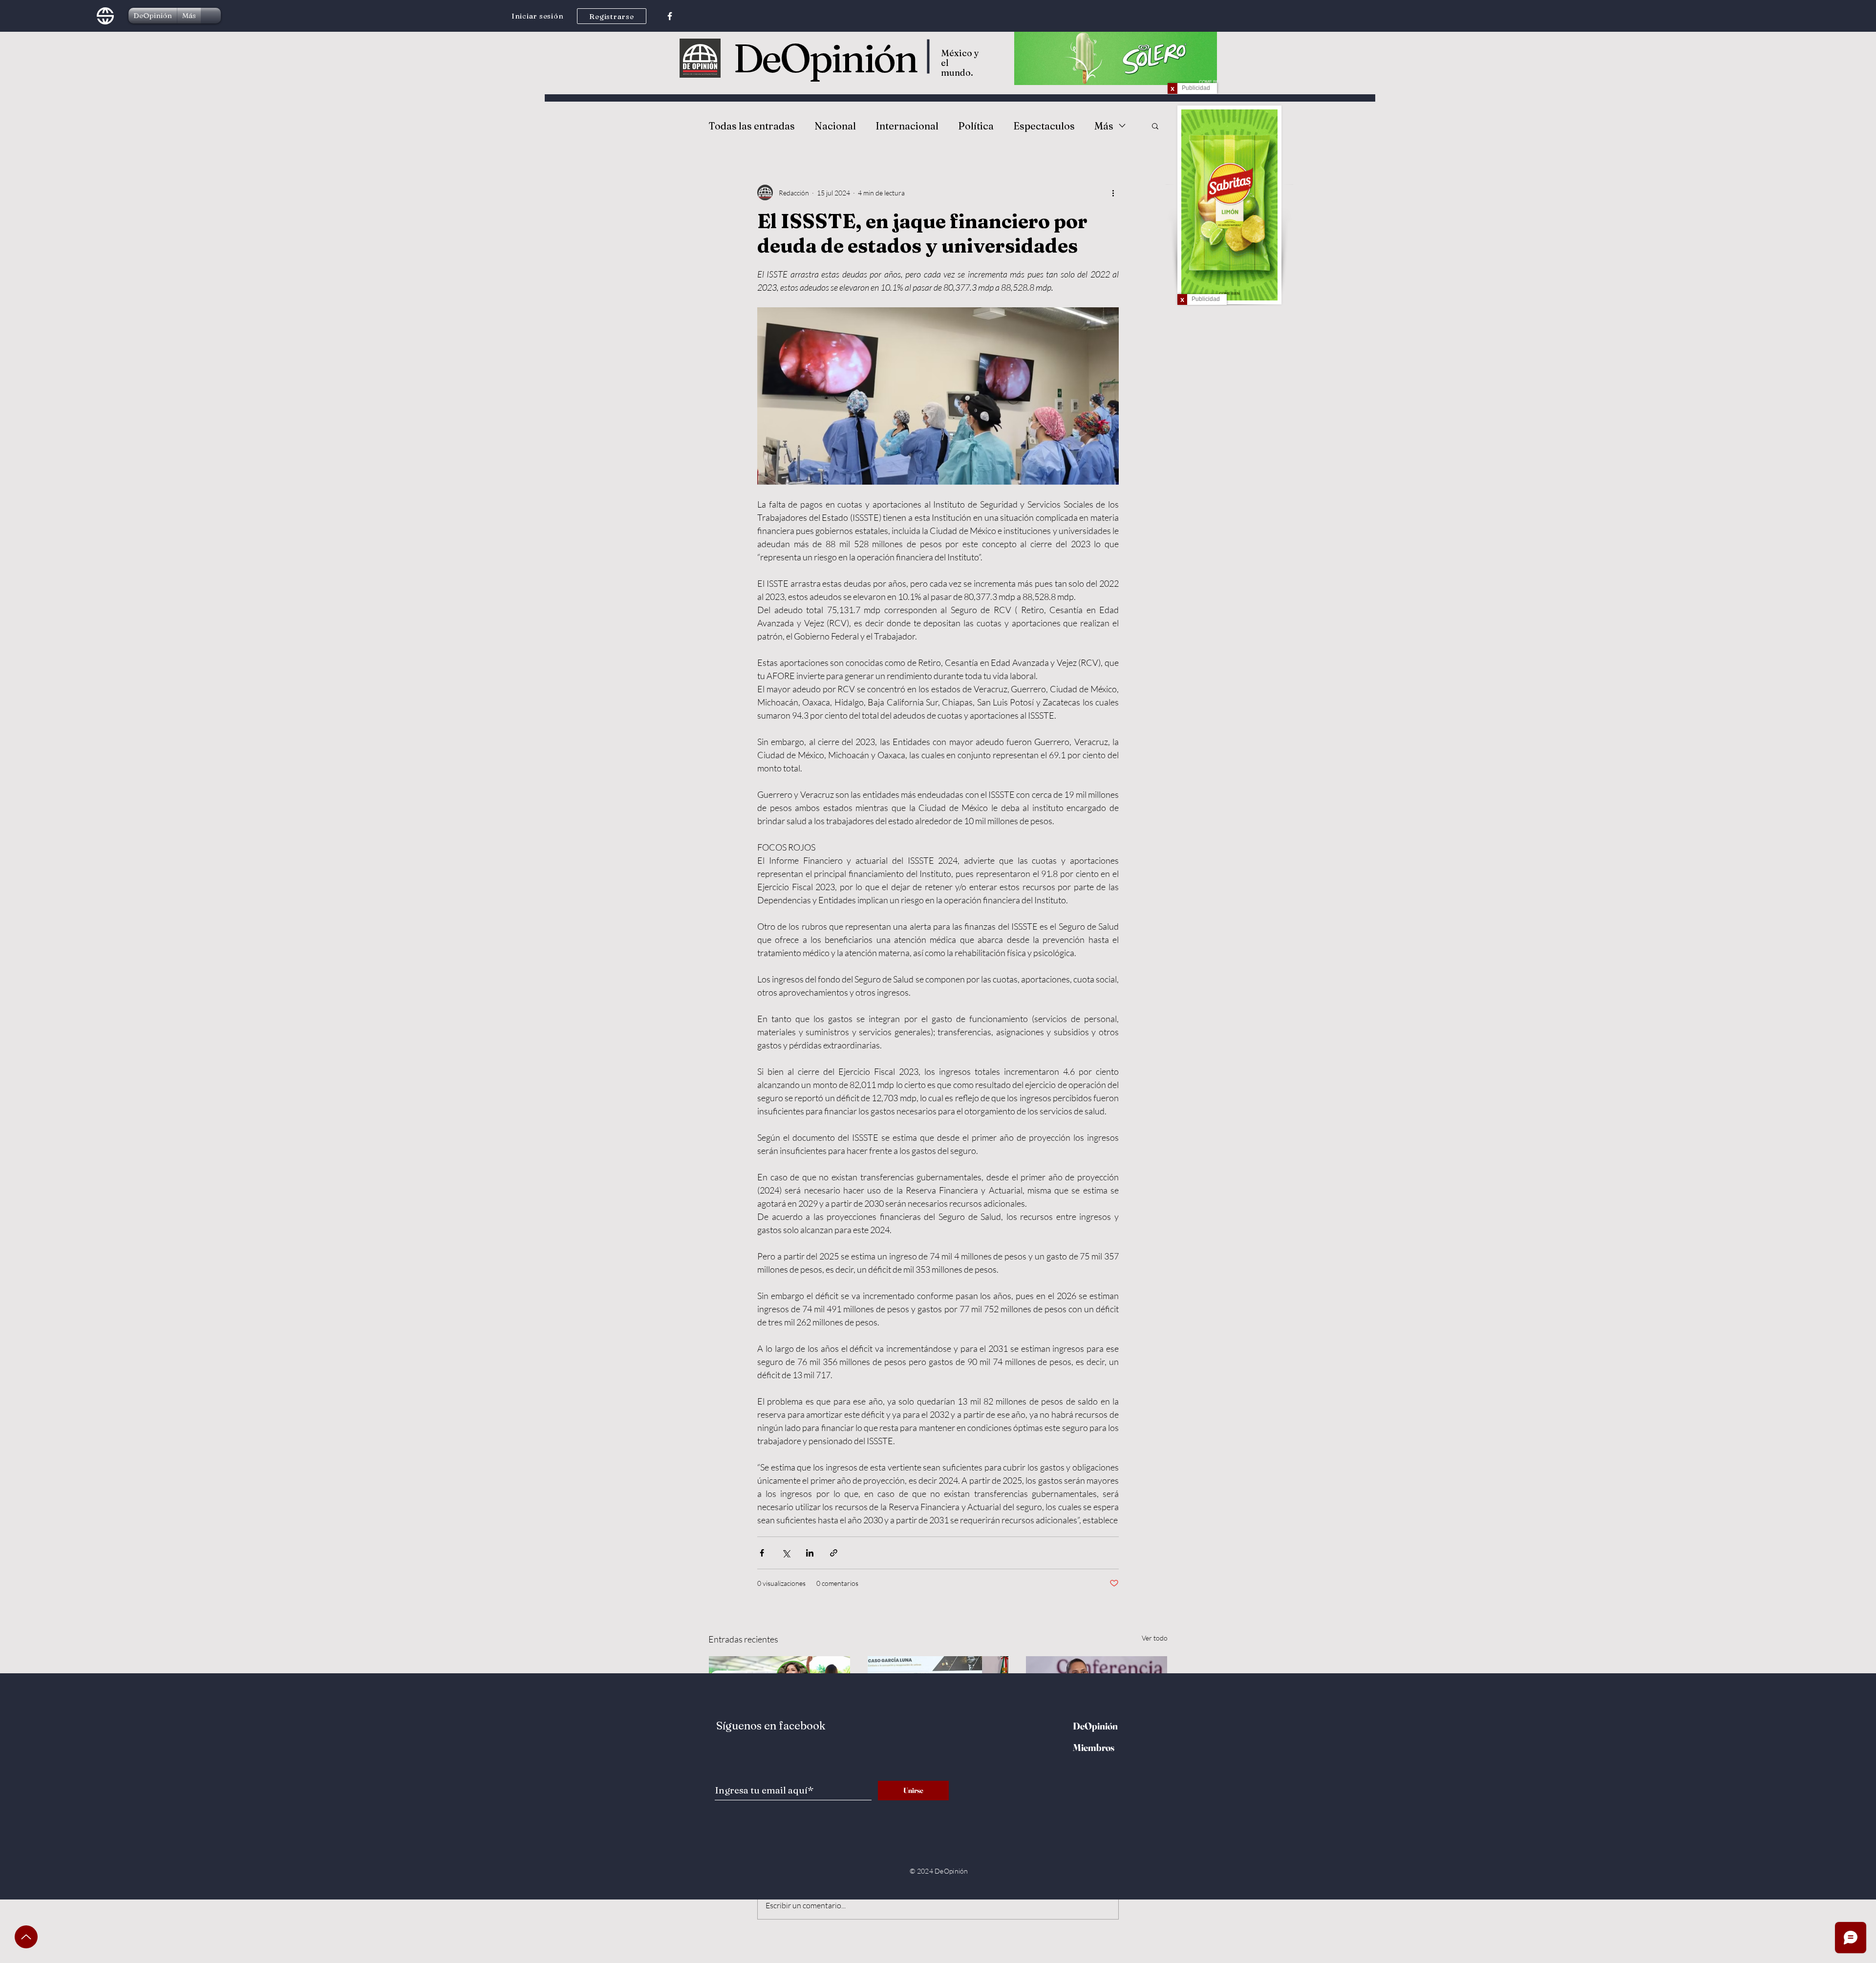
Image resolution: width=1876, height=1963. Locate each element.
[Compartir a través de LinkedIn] (810, 1553)
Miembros (1094, 1747)
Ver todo (1155, 1638)
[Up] (26, 1937)
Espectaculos (1044, 126)
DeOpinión (825, 58)
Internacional (907, 126)
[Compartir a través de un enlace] (834, 1553)
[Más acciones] (1113, 192)
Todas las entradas (752, 126)
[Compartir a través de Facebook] (762, 1553)
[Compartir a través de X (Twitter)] (786, 1553)
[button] (1155, 126)
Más (1104, 126)
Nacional (835, 126)
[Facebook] (670, 16)
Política (976, 126)
